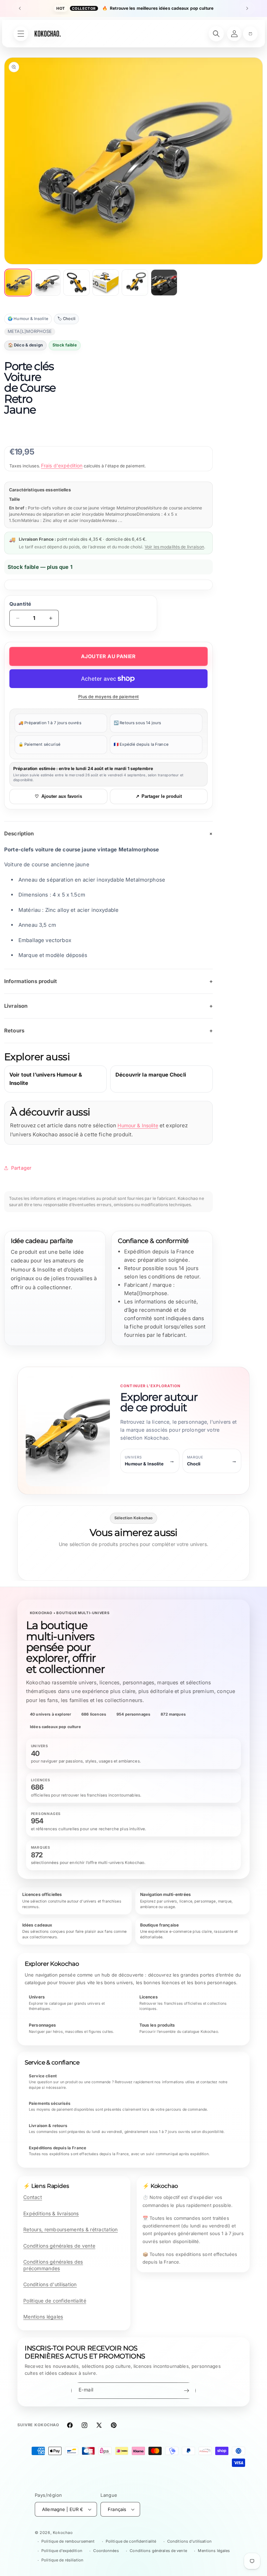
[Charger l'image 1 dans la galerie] (18, 283)
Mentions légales (43, 2317)
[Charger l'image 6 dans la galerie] (164, 283)
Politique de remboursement (68, 2541)
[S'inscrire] (186, 2391)
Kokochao (63, 2533)
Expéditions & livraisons (51, 2213)
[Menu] (21, 34)
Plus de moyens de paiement (109, 697)
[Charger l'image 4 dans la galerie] (106, 283)
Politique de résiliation (62, 2560)
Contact (33, 2197)
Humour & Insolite (138, 1125)
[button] (250, 34)
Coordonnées (106, 2551)
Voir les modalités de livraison (174, 547)
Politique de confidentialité (55, 2301)
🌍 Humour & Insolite (28, 319)
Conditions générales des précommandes (53, 2265)
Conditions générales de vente (59, 2246)
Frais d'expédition (62, 465)
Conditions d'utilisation (50, 2284)
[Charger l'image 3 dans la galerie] (76, 283)
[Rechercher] (216, 34)
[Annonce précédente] (20, 8)
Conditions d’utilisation (189, 2541)
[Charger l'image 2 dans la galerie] (47, 283)
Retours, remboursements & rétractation (71, 2229)
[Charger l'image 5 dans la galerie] (135, 283)
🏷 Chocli (66, 319)
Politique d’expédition (62, 2551)
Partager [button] (21, 1168)
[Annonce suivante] (247, 8)
